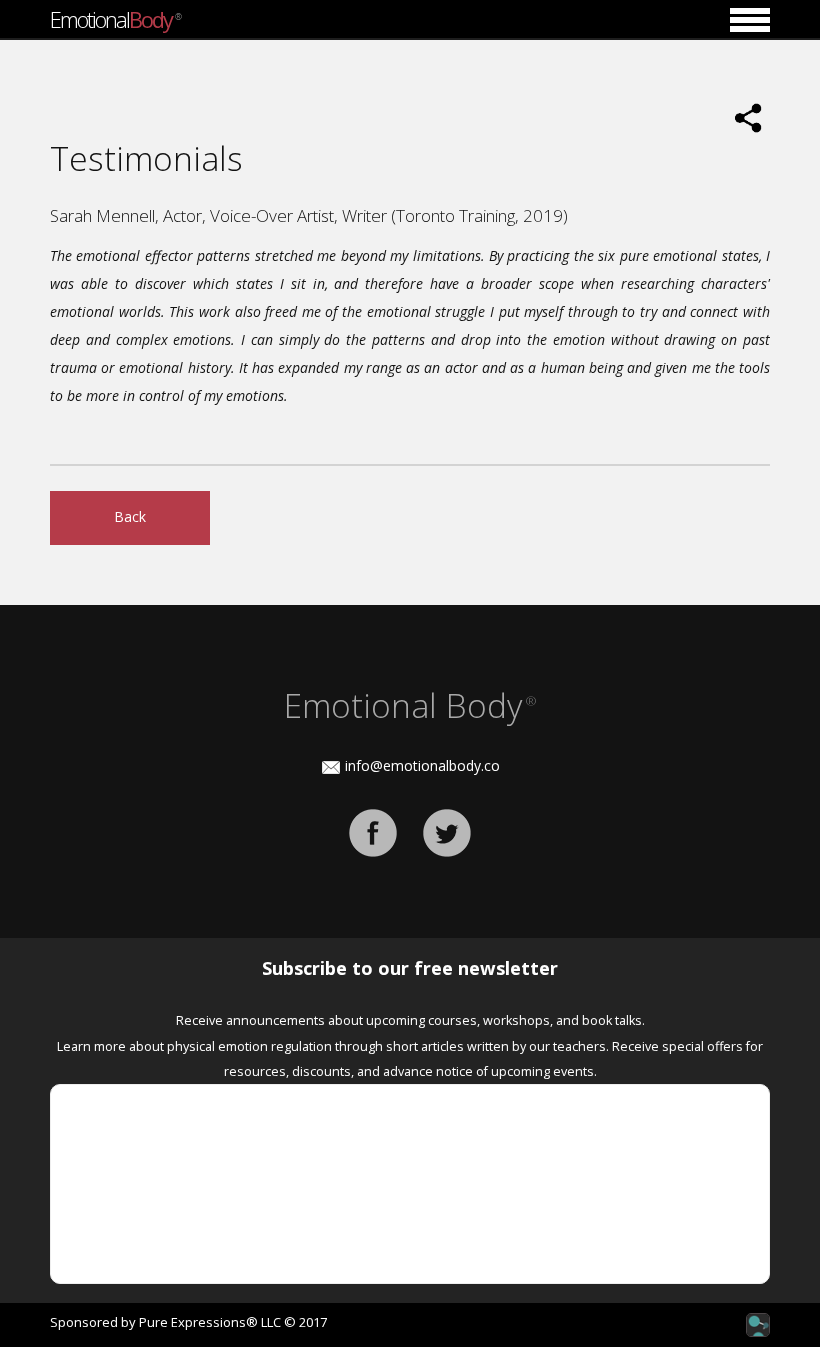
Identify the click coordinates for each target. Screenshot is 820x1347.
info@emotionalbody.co (422, 765)
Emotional (115, 19)
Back (130, 516)
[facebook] (373, 831)
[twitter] (447, 831)
